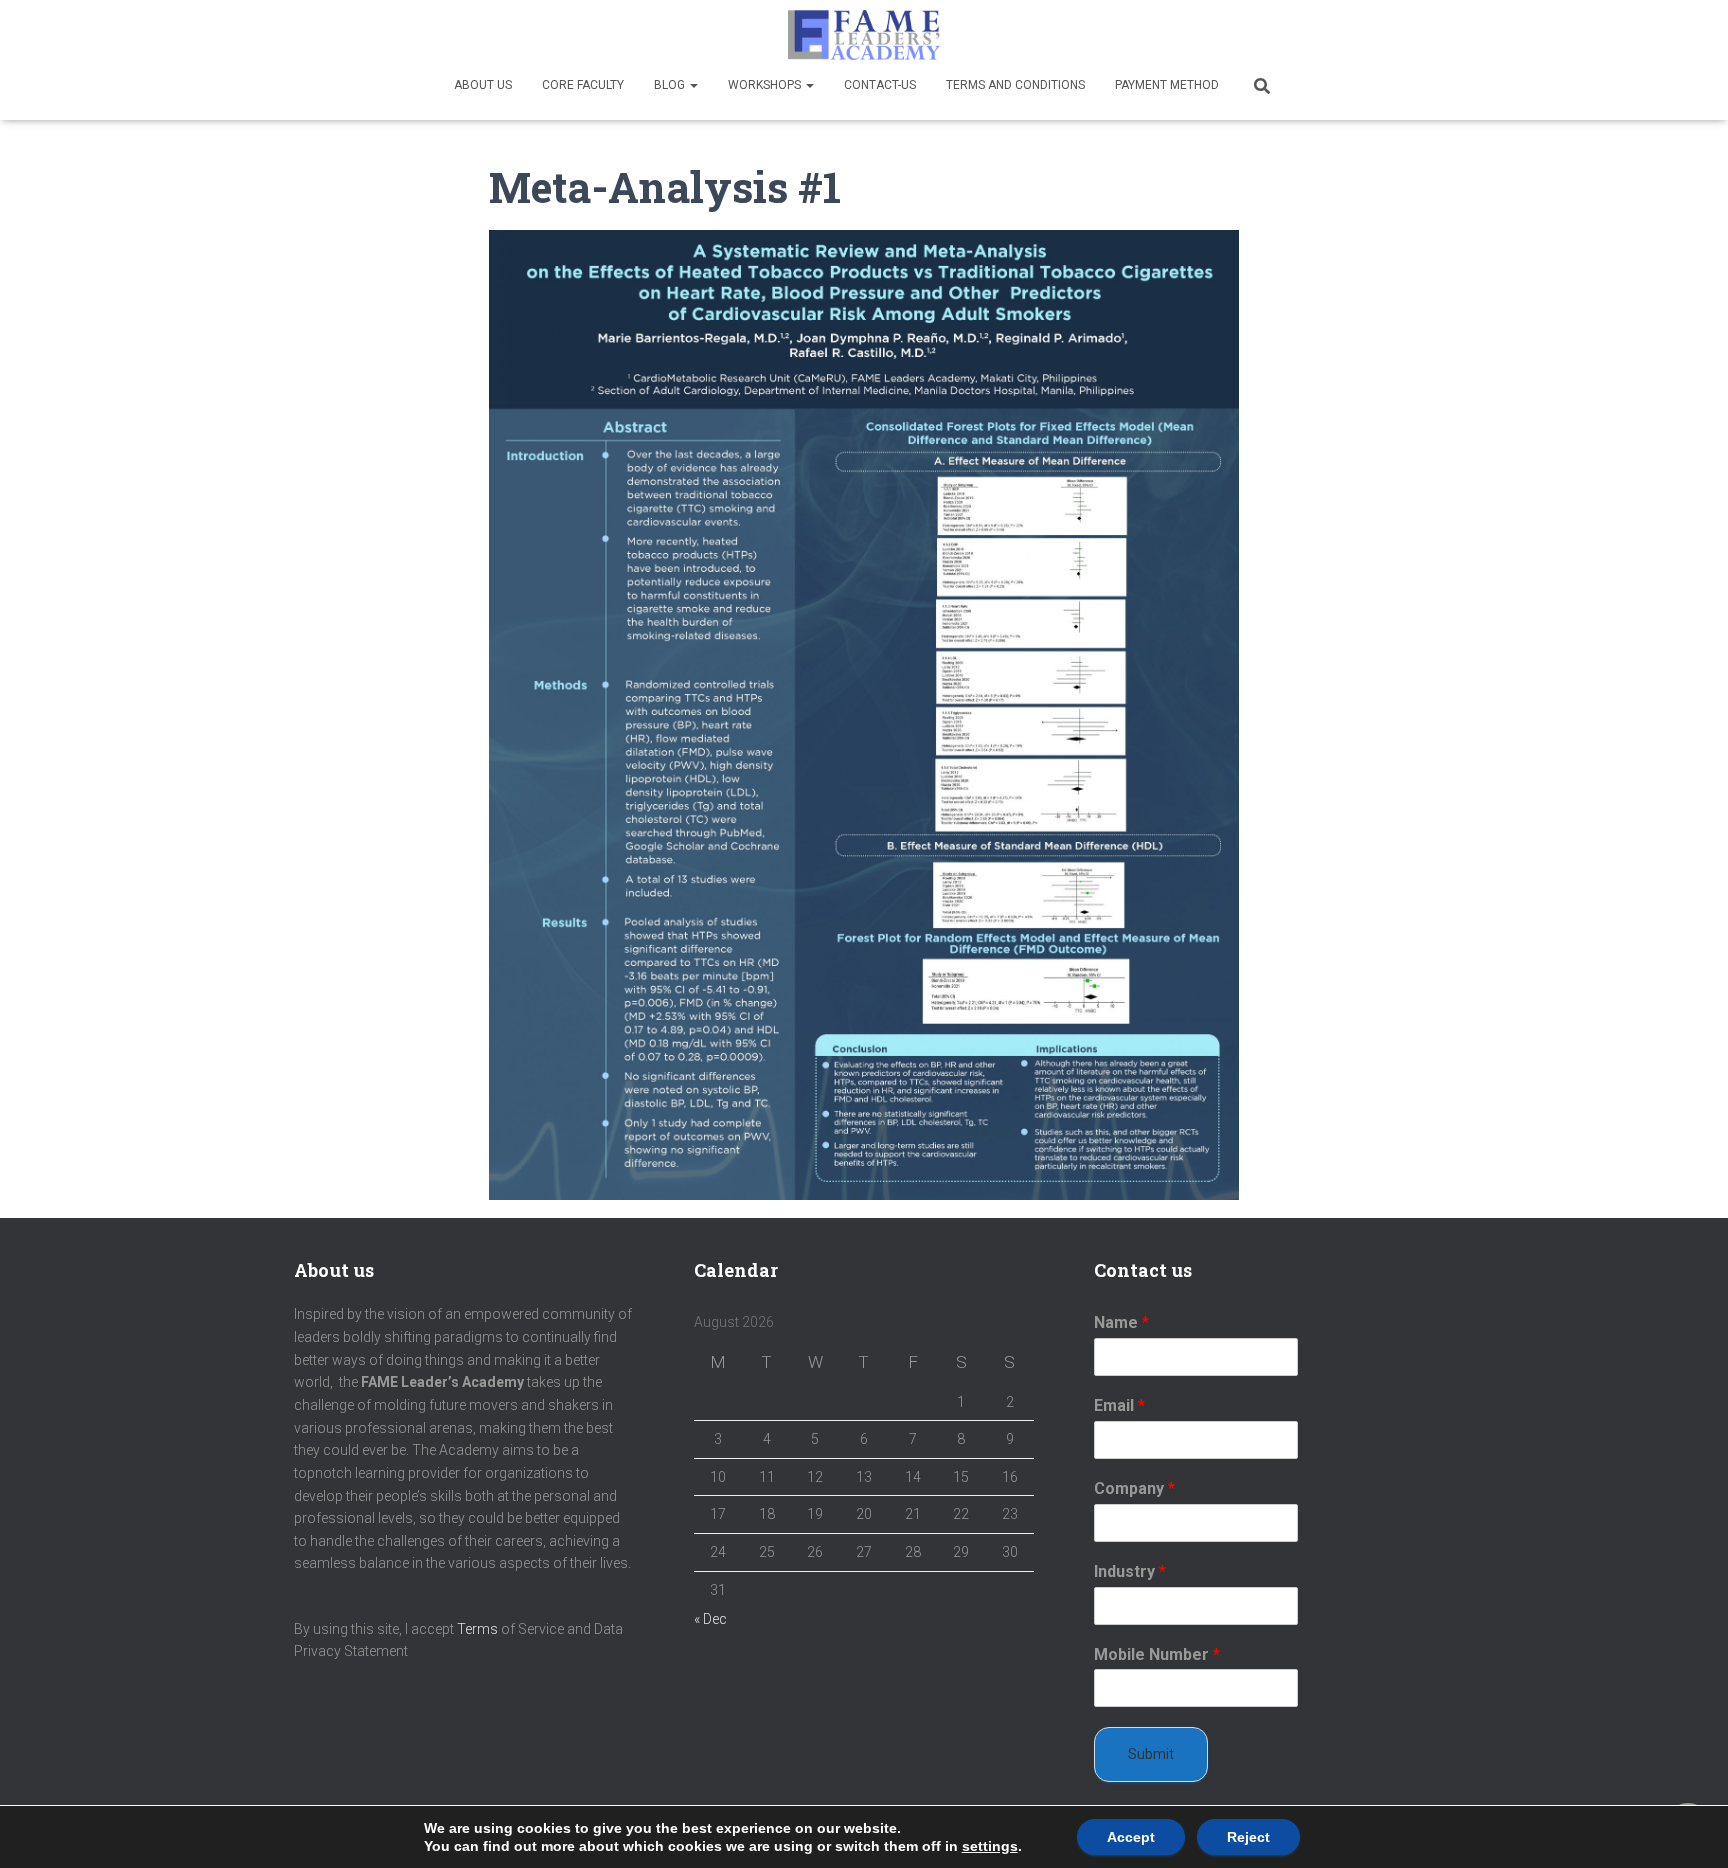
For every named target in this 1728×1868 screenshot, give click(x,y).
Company (1134, 1488)
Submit (1151, 1754)
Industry (1130, 1571)
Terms (477, 1629)
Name (1121, 1322)
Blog (671, 85)
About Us (483, 85)
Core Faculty (583, 85)
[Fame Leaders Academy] (864, 35)
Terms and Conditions (1015, 85)
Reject (1248, 1837)
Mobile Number (1157, 1654)
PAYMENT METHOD (1167, 85)
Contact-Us (880, 85)
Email (1119, 1405)
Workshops (766, 85)
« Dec (710, 1619)
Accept (1131, 1837)
